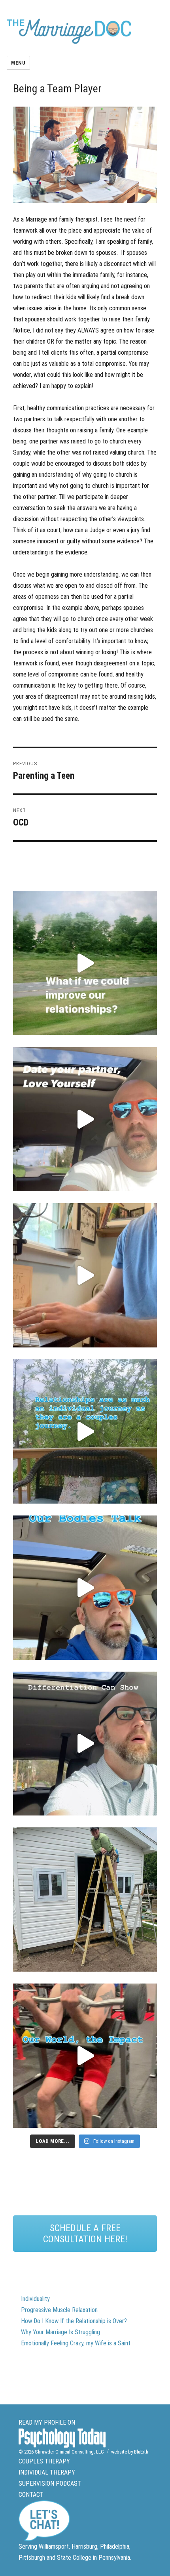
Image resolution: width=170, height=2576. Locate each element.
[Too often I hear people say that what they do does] (85, 2056)
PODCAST (68, 2483)
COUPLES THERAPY (44, 2461)
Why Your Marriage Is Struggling (60, 2332)
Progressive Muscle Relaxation (59, 2310)
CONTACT (31, 2495)
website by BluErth (130, 2452)
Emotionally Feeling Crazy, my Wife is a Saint (76, 2343)
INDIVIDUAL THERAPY (47, 2472)
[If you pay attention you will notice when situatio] (85, 1588)
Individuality (35, 2299)
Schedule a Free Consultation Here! (85, 2234)
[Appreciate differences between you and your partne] (85, 1431)
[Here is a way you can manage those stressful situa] (85, 1275)
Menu (18, 63)
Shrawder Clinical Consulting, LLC (69, 2452)
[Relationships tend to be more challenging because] (85, 963)
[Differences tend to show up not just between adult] (85, 1744)
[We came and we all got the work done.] (85, 1900)
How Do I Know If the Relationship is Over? (74, 2321)
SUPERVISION (36, 2483)
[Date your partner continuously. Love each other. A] (85, 1119)
